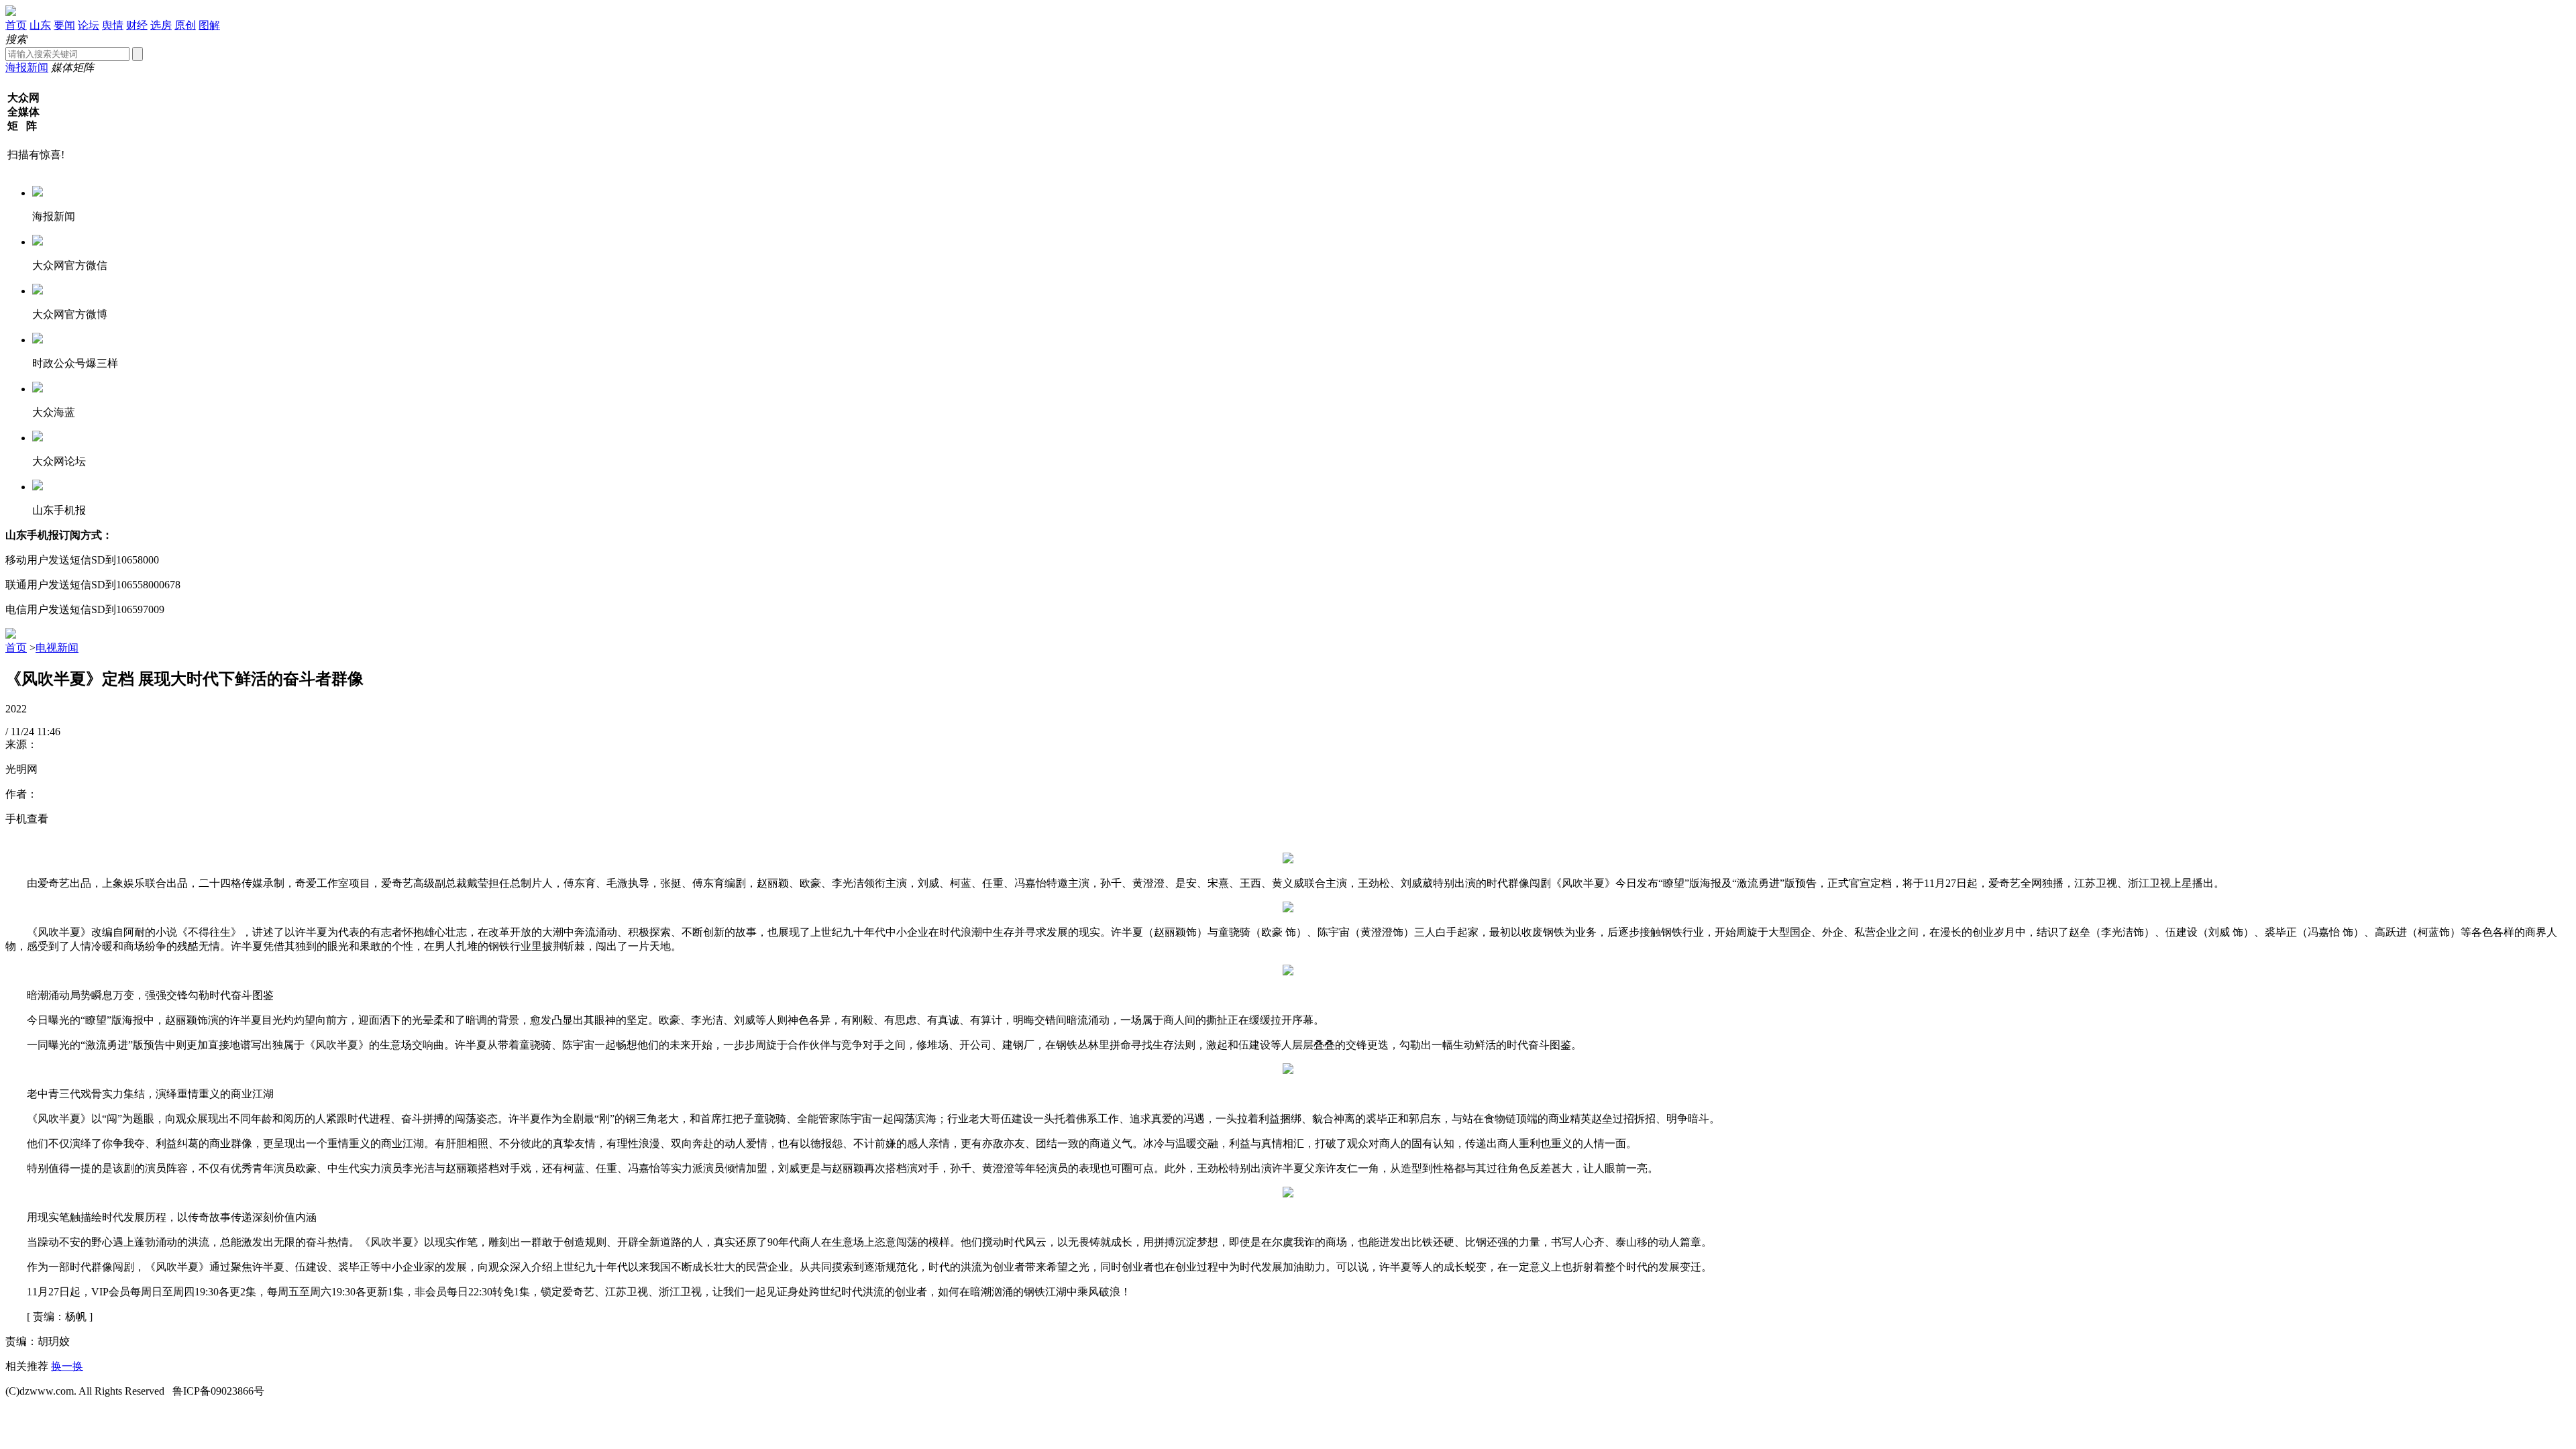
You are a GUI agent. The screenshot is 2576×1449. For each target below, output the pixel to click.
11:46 (49, 732)
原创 (185, 25)
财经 (137, 25)
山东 (40, 25)
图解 (209, 25)
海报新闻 (27, 67)
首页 (16, 25)
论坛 (89, 25)
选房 (161, 25)
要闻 (64, 25)
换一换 (67, 1366)
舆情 (113, 25)
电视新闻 (57, 648)
